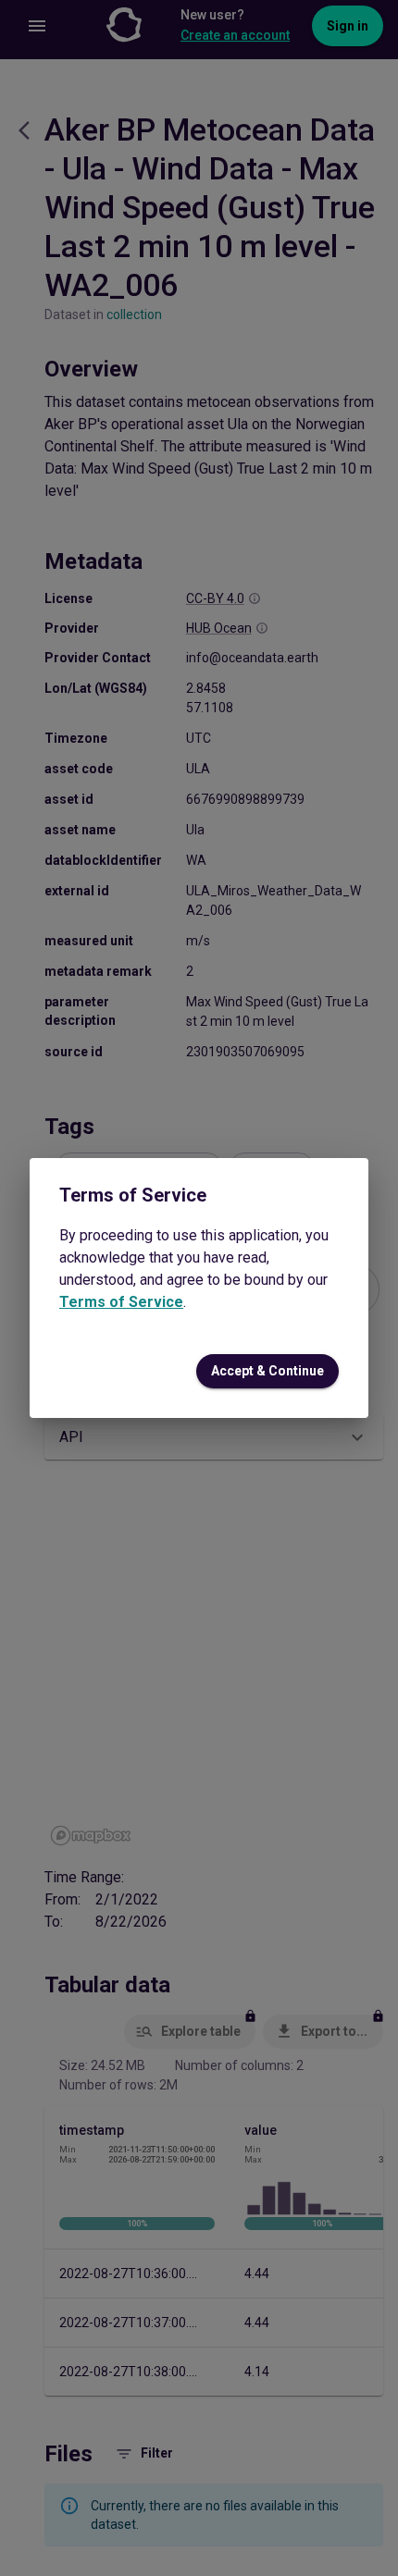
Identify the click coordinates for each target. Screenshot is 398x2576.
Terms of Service (121, 1302)
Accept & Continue (267, 1371)
